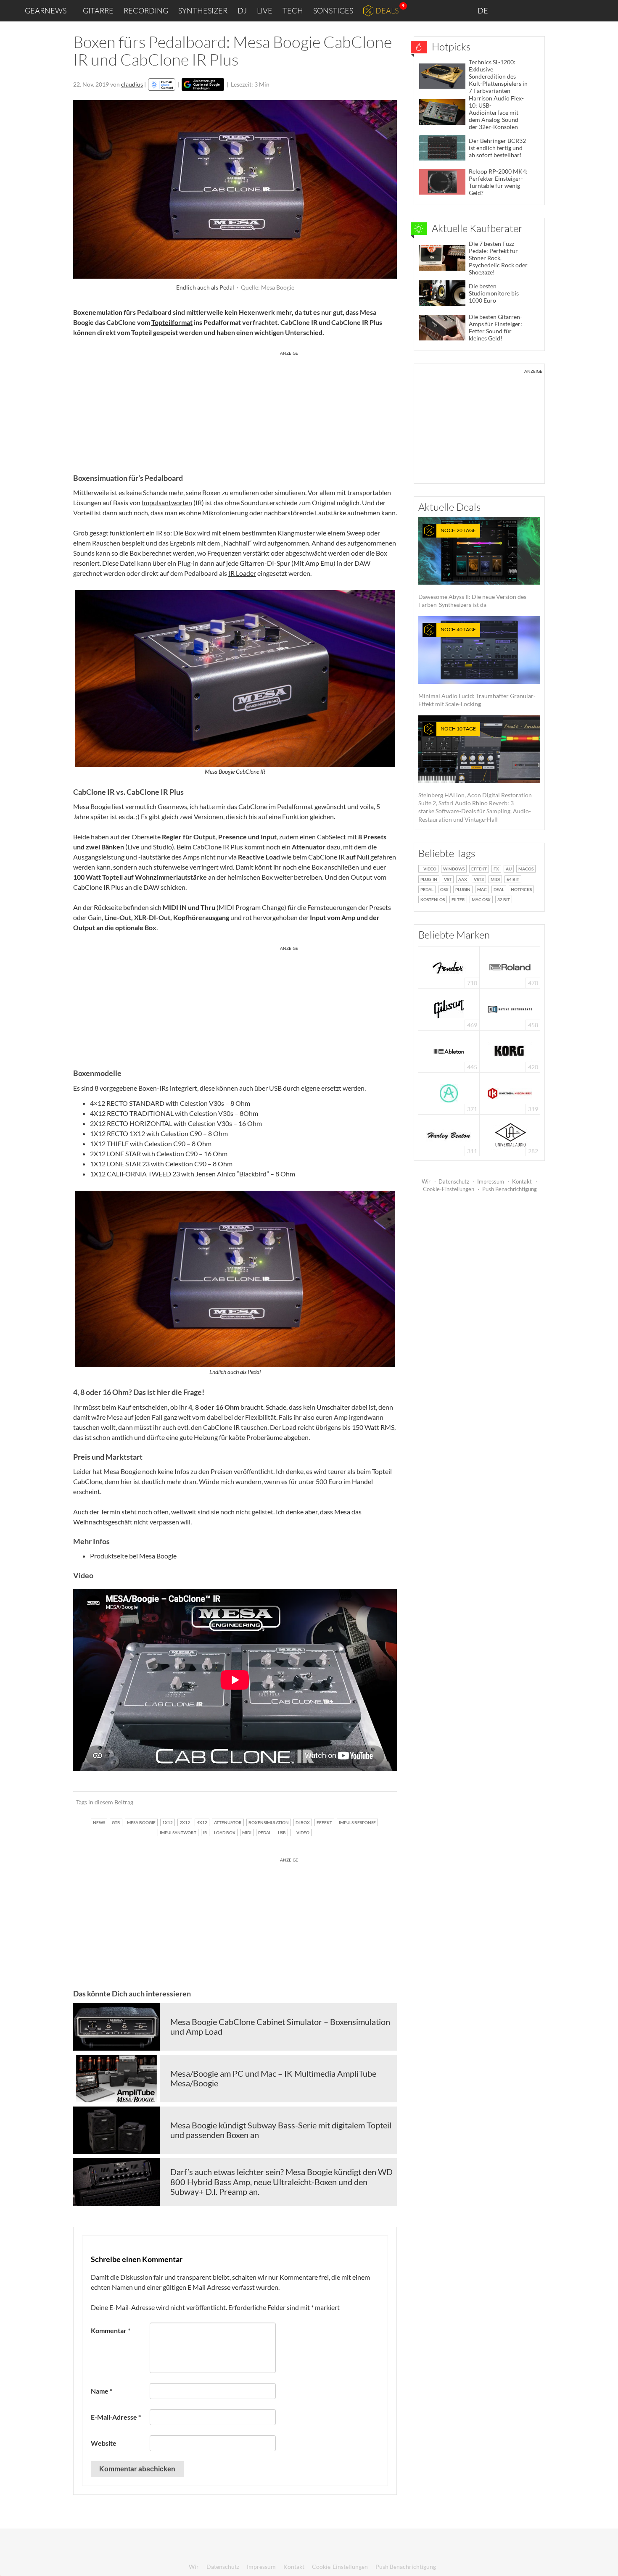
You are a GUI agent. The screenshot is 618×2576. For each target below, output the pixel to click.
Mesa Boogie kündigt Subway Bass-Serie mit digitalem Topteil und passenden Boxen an (281, 2130)
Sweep (356, 533)
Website (104, 2443)
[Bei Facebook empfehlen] (348, 1802)
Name (102, 2391)
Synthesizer (203, 11)
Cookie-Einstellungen (449, 1189)
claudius (132, 84)
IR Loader (242, 573)
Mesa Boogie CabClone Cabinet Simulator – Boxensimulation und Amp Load (280, 2027)
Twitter (564, 10)
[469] (449, 1009)
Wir (426, 1181)
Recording (146, 11)
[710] (449, 966)
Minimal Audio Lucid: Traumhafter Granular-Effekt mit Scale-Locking (477, 667)
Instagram (528, 10)
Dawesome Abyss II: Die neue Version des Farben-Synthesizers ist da (472, 568)
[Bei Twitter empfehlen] (379, 1802)
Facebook (545, 11)
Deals (387, 11)
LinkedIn (509, 10)
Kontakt (522, 1181)
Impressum (491, 1181)
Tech (293, 11)
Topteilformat (172, 322)
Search (605, 11)
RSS (584, 11)
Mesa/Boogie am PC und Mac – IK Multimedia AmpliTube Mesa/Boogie (273, 2078)
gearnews (46, 11)
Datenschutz (454, 1181)
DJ (242, 11)
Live (265, 11)
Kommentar (111, 2330)
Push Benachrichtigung (510, 1189)
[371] (449, 1093)
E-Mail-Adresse (116, 2417)
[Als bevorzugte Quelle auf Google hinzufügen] (203, 84)
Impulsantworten (167, 502)
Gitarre (98, 11)
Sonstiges (333, 11)
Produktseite (109, 1556)
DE (483, 11)
